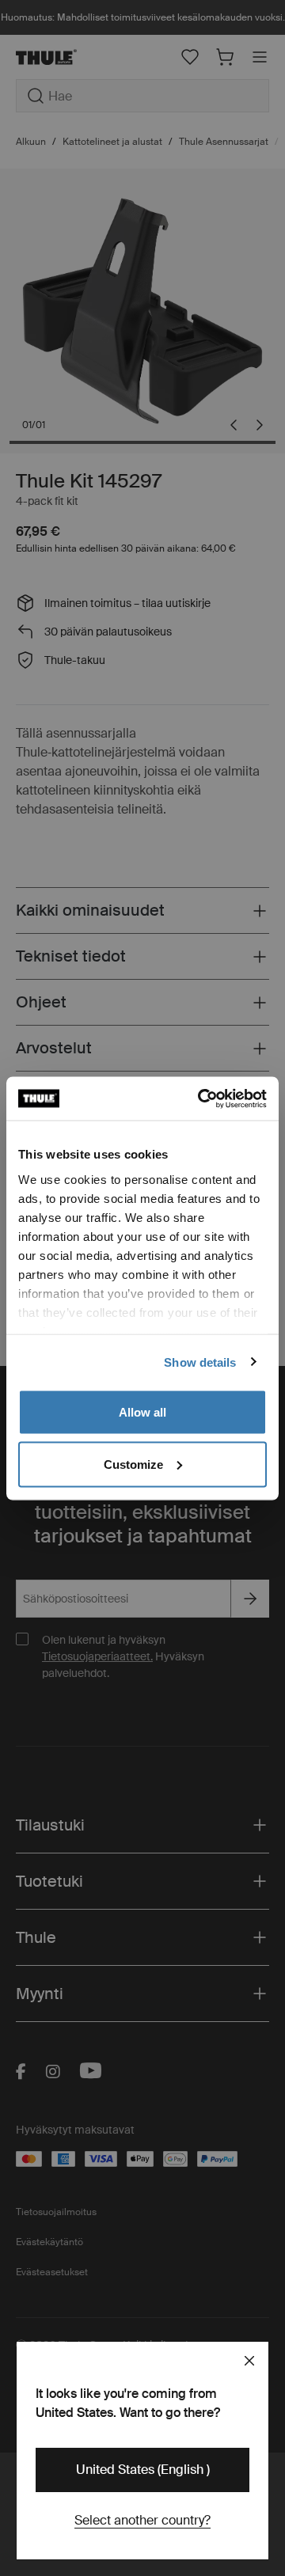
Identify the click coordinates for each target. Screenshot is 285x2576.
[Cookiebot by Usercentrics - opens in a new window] (201, 1098)
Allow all (142, 1412)
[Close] (249, 2361)
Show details (200, 1362)
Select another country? (142, 2520)
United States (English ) (143, 2470)
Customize (133, 1464)
